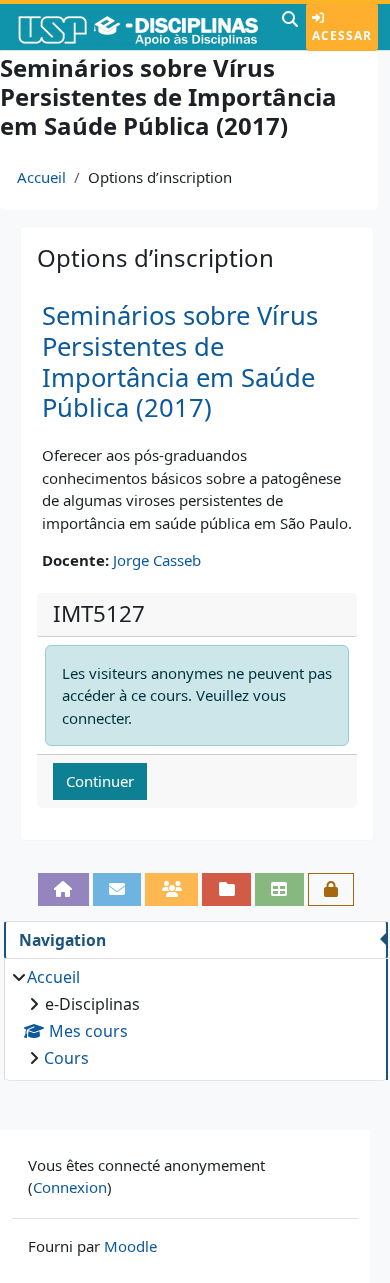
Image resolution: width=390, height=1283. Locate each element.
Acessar (342, 35)
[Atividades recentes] (226, 889)
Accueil (41, 177)
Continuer (100, 781)
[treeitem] (195, 1017)
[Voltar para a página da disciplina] (63, 889)
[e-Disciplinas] (138, 27)
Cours (66, 1058)
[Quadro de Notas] (279, 889)
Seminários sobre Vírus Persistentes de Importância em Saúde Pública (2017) (180, 361)
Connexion (70, 1187)
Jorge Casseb (157, 560)
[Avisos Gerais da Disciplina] (117, 889)
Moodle (130, 1246)
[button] (290, 27)
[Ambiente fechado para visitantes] (331, 889)
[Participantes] (171, 889)
